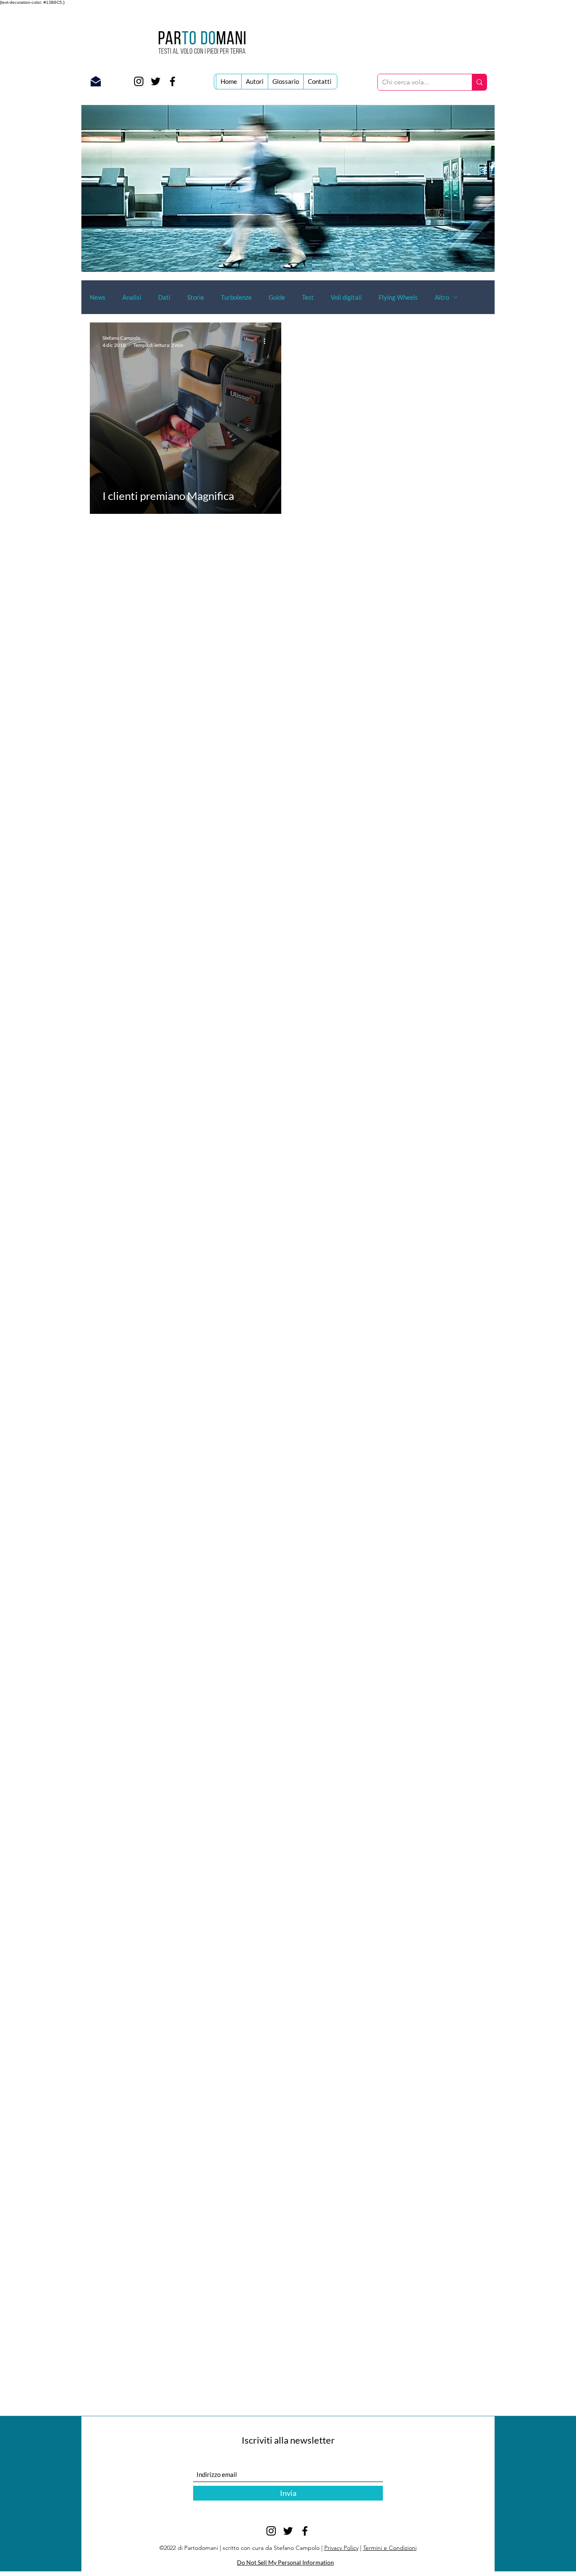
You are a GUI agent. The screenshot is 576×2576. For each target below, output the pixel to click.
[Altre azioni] (267, 341)
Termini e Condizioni (390, 2548)
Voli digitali (346, 297)
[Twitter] (156, 81)
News (98, 297)
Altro (442, 297)
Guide (277, 297)
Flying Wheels (398, 297)
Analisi (132, 297)
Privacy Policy (341, 2548)
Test (308, 297)
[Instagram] (139, 81)
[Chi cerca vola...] (479, 82)
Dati (164, 297)
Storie (196, 297)
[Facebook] (172, 81)
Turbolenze (236, 297)
